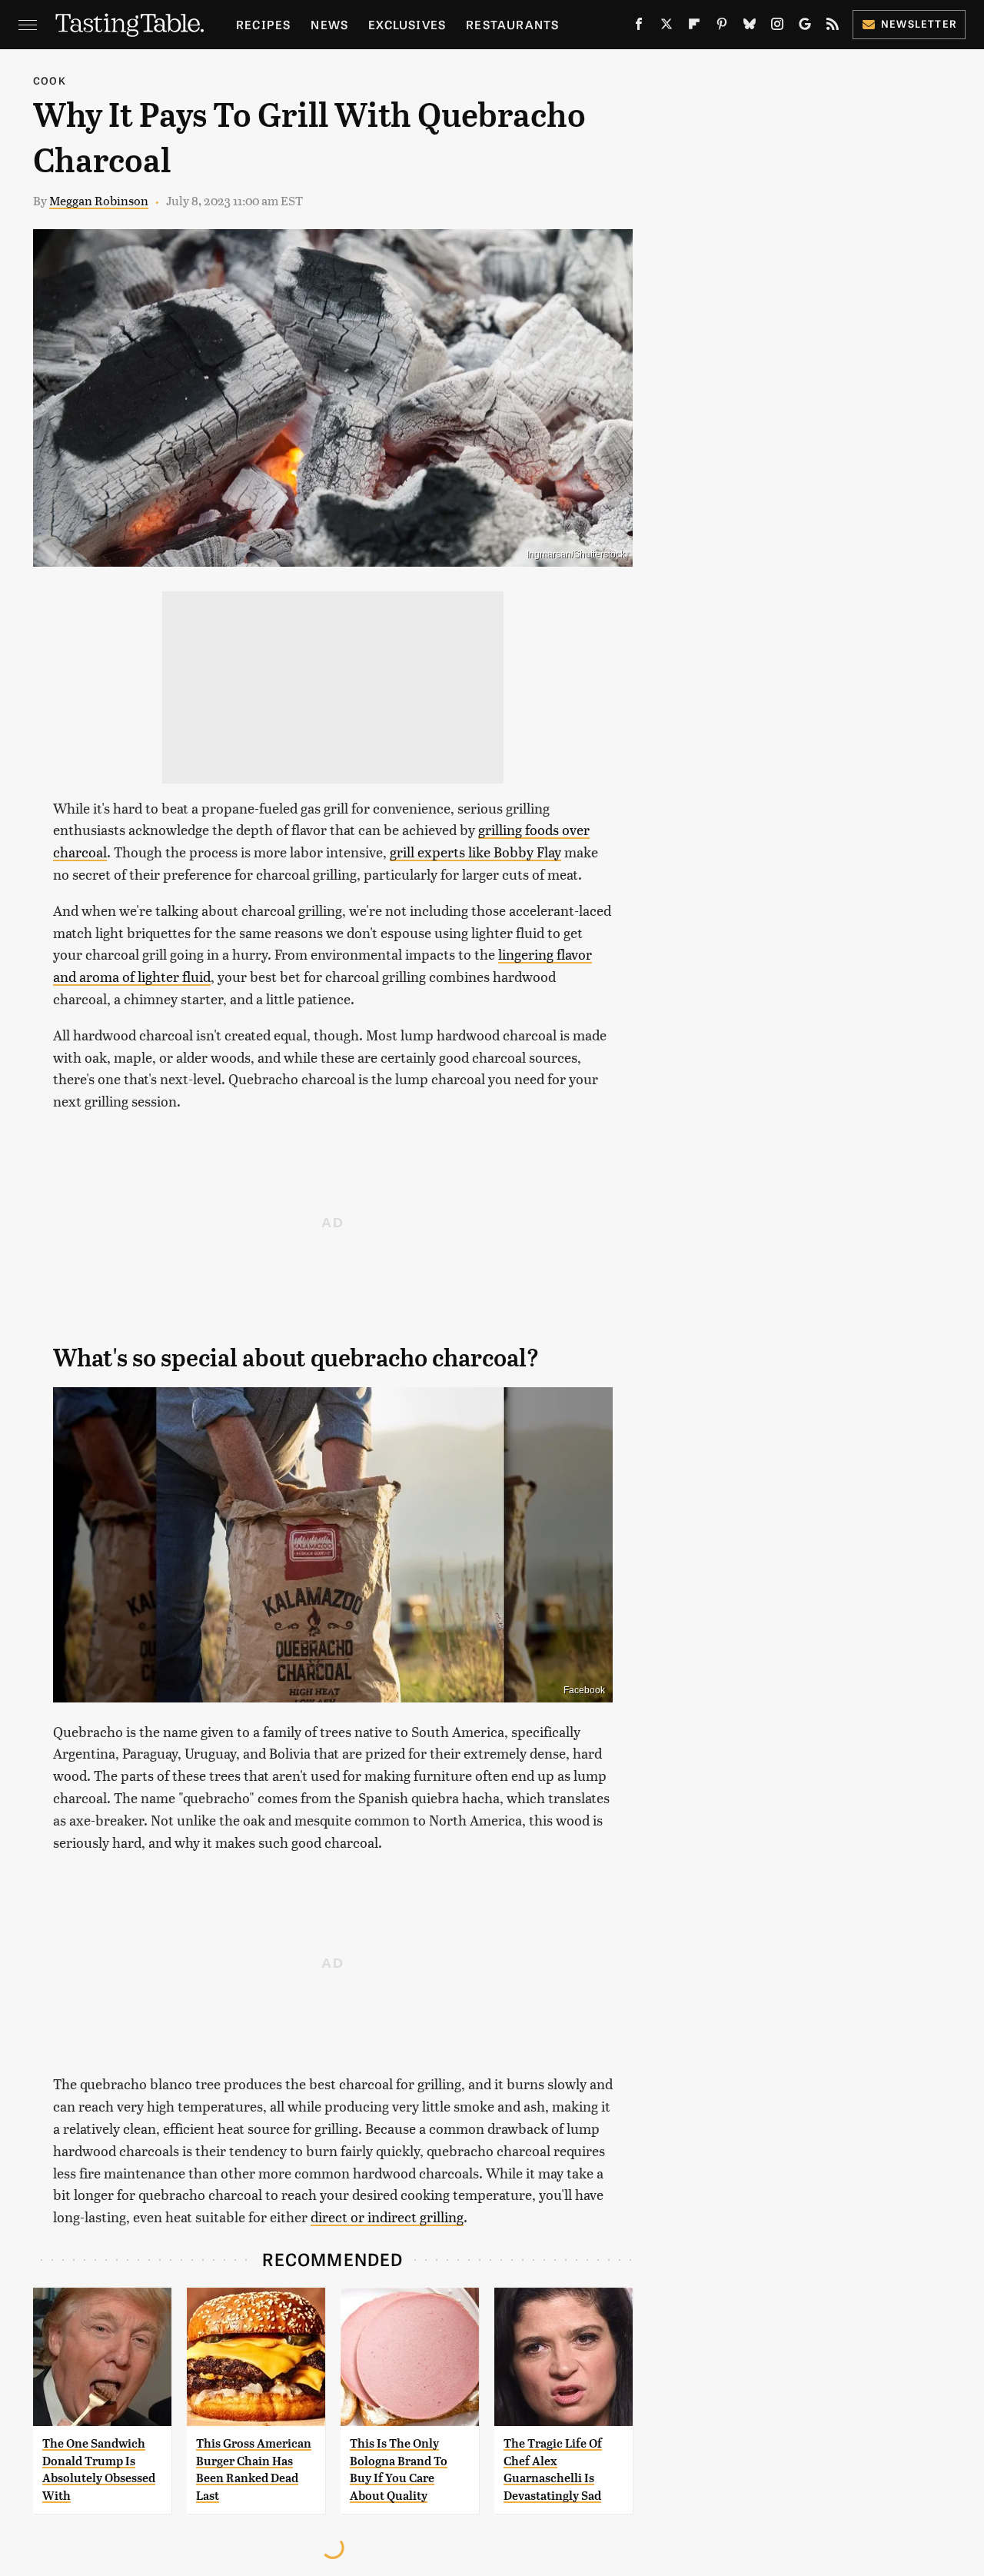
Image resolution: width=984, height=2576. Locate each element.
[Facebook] (639, 27)
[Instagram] (777, 27)
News (329, 24)
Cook (50, 80)
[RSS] (833, 27)
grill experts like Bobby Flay (475, 852)
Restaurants (512, 24)
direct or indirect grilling (387, 2217)
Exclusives (407, 24)
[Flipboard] (694, 27)
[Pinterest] (722, 27)
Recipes (263, 24)
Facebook (584, 1690)
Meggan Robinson (99, 200)
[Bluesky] (750, 27)
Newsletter (919, 23)
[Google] (805, 27)
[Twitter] (667, 27)
